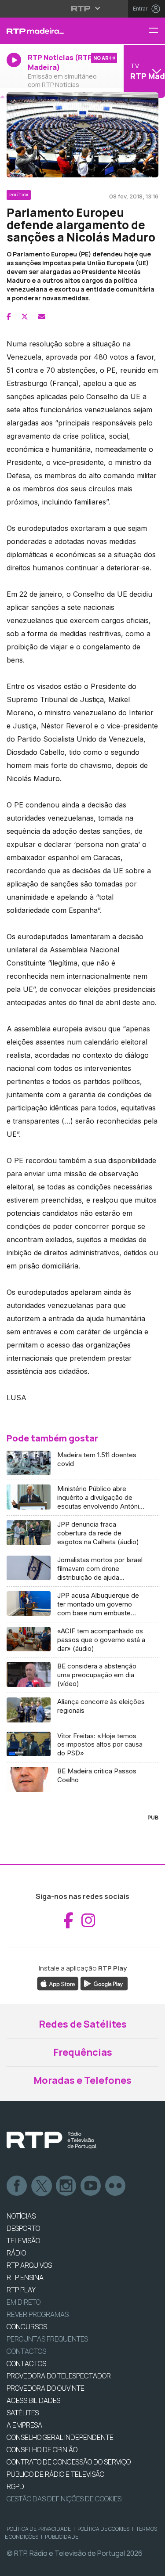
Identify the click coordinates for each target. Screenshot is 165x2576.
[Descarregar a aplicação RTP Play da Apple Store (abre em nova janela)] (58, 1983)
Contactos (26, 2351)
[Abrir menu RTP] (82, 8)
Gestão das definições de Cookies (64, 2499)
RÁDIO (16, 2253)
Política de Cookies (103, 2529)
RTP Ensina (25, 2277)
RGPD (15, 2486)
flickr (116, 2186)
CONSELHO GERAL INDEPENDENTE (60, 2437)
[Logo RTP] (51, 2140)
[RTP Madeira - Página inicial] (55, 31)
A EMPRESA (24, 2425)
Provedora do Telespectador (59, 2376)
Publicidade (62, 2537)
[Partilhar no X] (25, 317)
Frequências (83, 2052)
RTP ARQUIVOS (29, 2265)
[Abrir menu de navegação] (157, 31)
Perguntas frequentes (47, 2339)
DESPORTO (23, 2228)
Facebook (17, 2186)
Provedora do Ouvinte (46, 2388)
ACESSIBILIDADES (33, 2400)
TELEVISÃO (23, 2241)
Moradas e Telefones (82, 2080)
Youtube (91, 2186)
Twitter (42, 2186)
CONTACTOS (26, 2363)
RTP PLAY (21, 2290)
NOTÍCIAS (21, 2216)
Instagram (66, 2186)
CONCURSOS (27, 2327)
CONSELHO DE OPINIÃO (42, 2450)
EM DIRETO (24, 2302)
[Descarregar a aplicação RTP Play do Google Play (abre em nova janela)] (104, 1983)
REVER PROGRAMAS (38, 2314)
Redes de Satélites (83, 2024)
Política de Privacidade (39, 2529)
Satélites (23, 2413)
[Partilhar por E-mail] (42, 317)
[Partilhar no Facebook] (9, 317)
